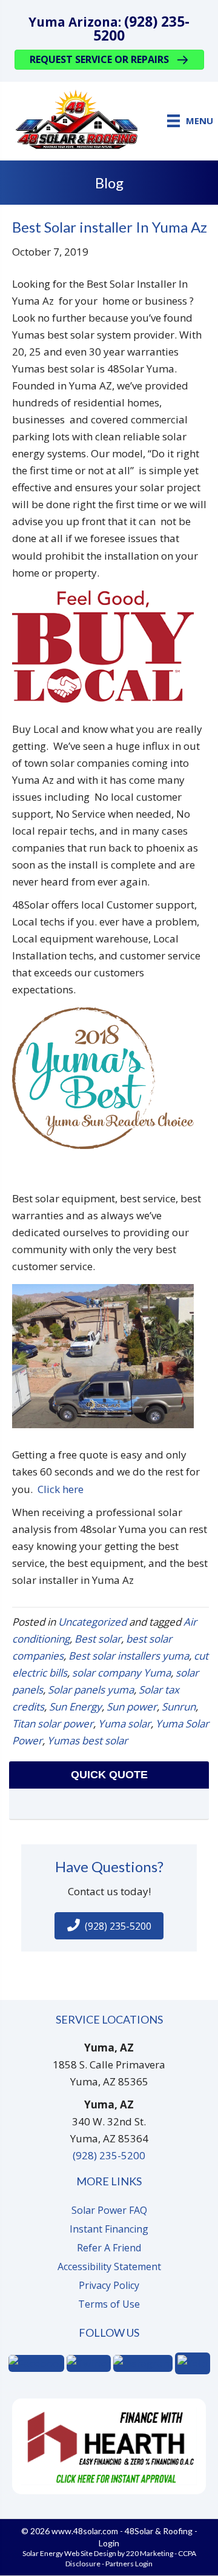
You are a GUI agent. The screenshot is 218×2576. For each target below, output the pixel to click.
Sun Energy (75, 1707)
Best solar (98, 1639)
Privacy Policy (109, 2285)
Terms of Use (109, 2304)
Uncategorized (92, 1622)
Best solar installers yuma (129, 1656)
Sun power (132, 1707)
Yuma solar (124, 1723)
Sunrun (179, 1707)
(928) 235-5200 (141, 28)
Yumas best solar (88, 1740)
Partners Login (129, 2564)
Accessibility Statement (109, 2266)
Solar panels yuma (91, 1690)
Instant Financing (109, 2229)
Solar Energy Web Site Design (69, 2553)
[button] (109, 60)
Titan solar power (53, 1723)
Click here (61, 1489)
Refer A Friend (109, 2248)
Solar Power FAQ (109, 2210)
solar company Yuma (121, 1673)
